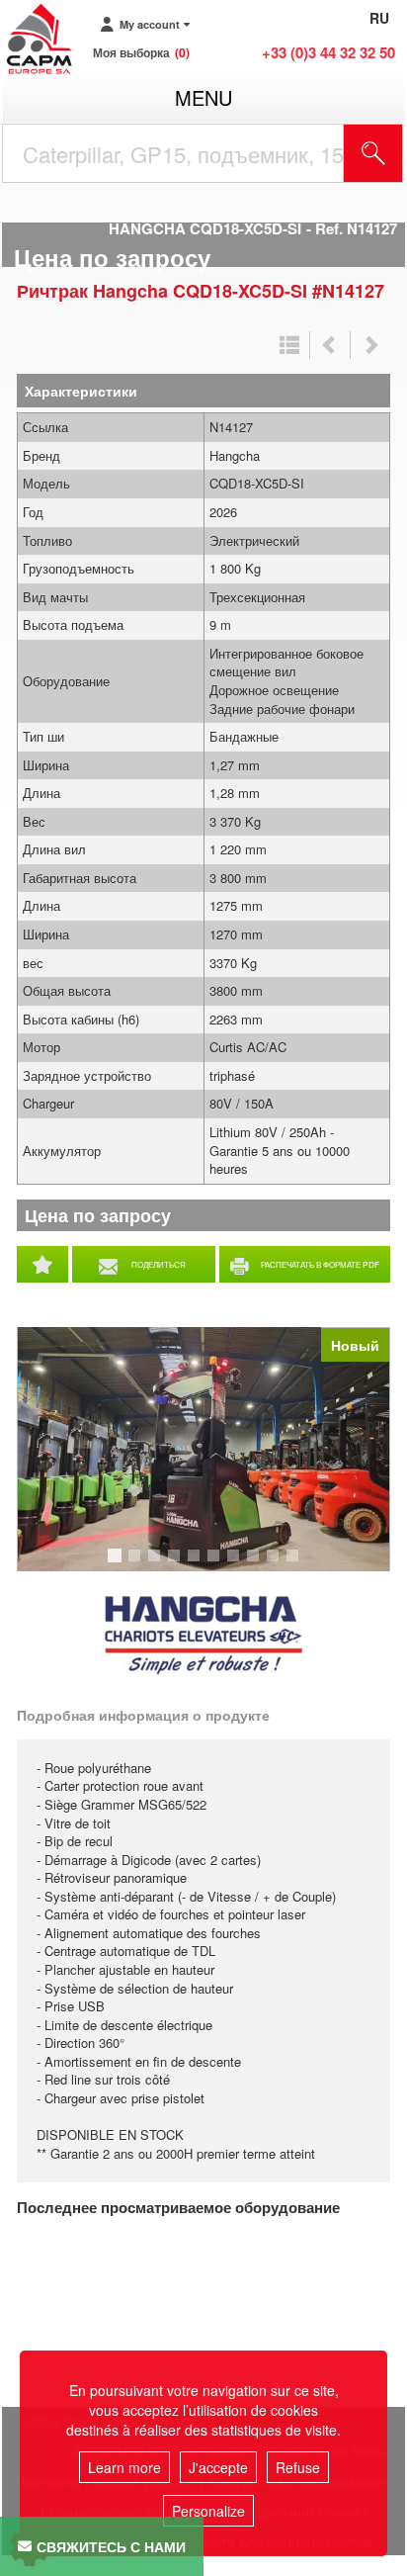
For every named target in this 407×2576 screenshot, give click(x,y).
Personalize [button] (208, 2511)
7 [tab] (236, 1564)
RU (379, 18)
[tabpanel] (203, 1449)
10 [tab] (299, 1564)
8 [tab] (256, 1564)
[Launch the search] (373, 153)
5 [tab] (197, 1564)
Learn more (124, 2467)
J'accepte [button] (218, 2467)
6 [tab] (216, 1564)
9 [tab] (276, 1564)
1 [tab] (118, 1564)
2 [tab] (137, 1564)
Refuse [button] (298, 2467)
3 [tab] (157, 1564)
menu (203, 97)
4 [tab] (177, 1564)
